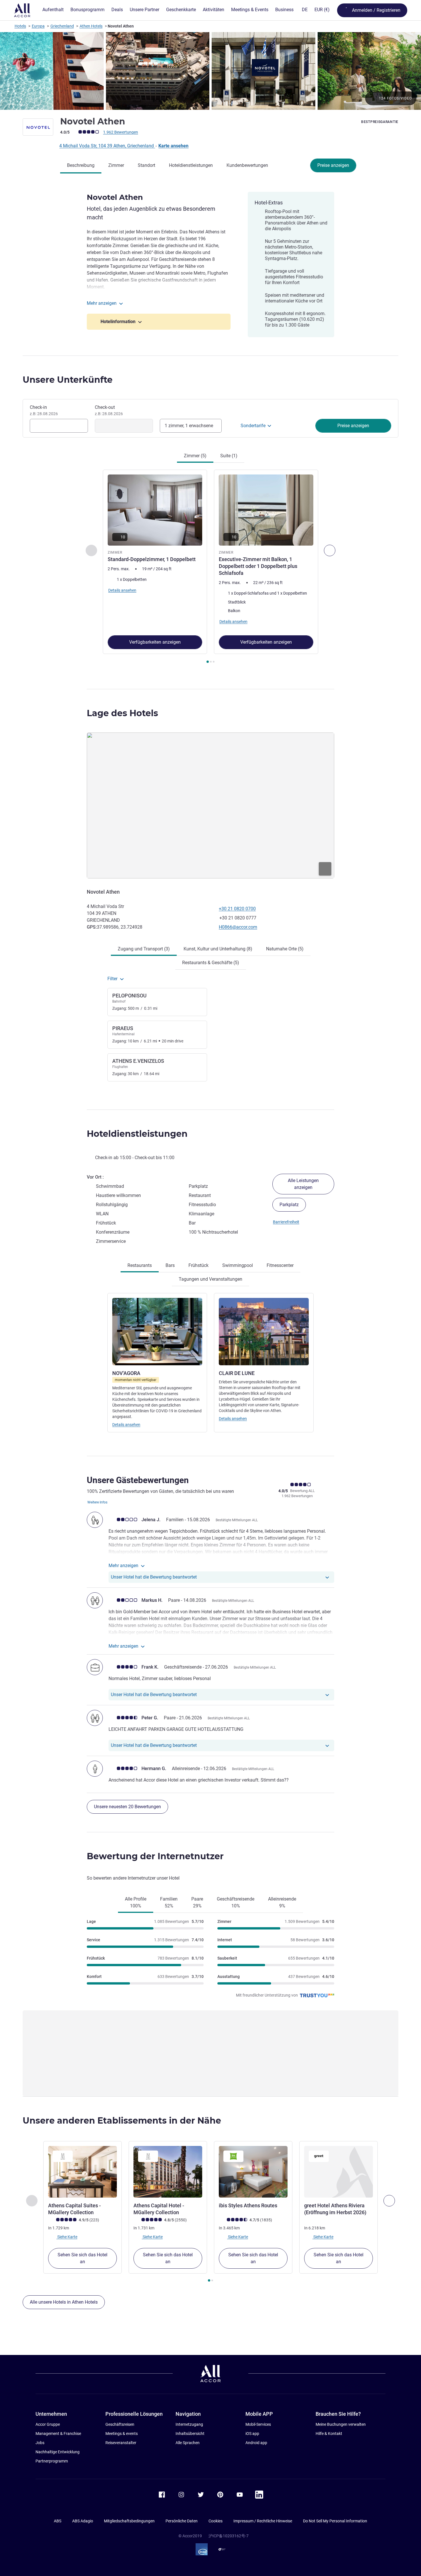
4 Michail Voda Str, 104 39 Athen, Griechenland (107, 146)
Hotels (20, 26)
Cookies (216, 2521)
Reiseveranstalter (121, 2443)
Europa (38, 26)
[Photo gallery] (210, 71)
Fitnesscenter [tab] (280, 1265)
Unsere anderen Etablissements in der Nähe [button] (122, 2121)
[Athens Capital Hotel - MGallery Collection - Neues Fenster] (168, 2172)
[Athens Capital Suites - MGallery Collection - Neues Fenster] (82, 2172)
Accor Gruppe (48, 2424)
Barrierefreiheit (286, 1222)
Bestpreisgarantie (380, 122)
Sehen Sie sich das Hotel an (82, 2258)
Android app (256, 2443)
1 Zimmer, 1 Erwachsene (189, 426)
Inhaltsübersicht (190, 2434)
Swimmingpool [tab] (238, 1265)
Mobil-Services (258, 2424)
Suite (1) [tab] (229, 456)
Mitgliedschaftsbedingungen (129, 2521)
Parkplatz (289, 1205)
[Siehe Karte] (210, 805)
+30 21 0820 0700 (237, 909)
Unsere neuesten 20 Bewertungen (127, 1807)
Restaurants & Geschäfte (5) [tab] (211, 963)
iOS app (252, 2434)
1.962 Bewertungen (121, 132)
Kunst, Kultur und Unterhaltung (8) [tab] (218, 949)
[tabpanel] (210, 567)
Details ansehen (126, 1425)
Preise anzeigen (333, 165)
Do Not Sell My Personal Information (335, 2521)
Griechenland (62, 26)
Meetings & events (122, 2434)
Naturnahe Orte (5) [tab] (285, 949)
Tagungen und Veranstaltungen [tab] (210, 1279)
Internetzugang (189, 2424)
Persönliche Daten (182, 2521)
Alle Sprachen (188, 2443)
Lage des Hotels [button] (122, 713)
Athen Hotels (91, 26)
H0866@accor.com (238, 927)
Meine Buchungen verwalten (341, 2424)
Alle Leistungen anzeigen (303, 1184)
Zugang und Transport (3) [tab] (144, 949)
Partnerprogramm (52, 2461)
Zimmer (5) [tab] (195, 456)
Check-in (44, 410)
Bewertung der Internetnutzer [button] (155, 1856)
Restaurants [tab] (140, 1265)
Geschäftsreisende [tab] (236, 1902)
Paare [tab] (197, 1902)
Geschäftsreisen (120, 2424)
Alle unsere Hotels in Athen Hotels (64, 2302)
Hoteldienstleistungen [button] (137, 1134)
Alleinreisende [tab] (282, 1902)
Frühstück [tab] (198, 1265)
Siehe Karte (67, 2237)
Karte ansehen (173, 146)
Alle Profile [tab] (136, 1902)
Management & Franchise (58, 2434)
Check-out (109, 410)
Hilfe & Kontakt (329, 2434)
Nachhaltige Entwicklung (58, 2452)
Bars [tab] (170, 1265)
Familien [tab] (169, 1902)
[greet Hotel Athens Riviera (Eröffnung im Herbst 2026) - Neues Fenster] (339, 2172)
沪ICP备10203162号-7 (229, 2536)
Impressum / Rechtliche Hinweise (263, 2521)
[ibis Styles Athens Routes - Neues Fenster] (253, 2172)
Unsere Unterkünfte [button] (68, 380)
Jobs (40, 2443)
